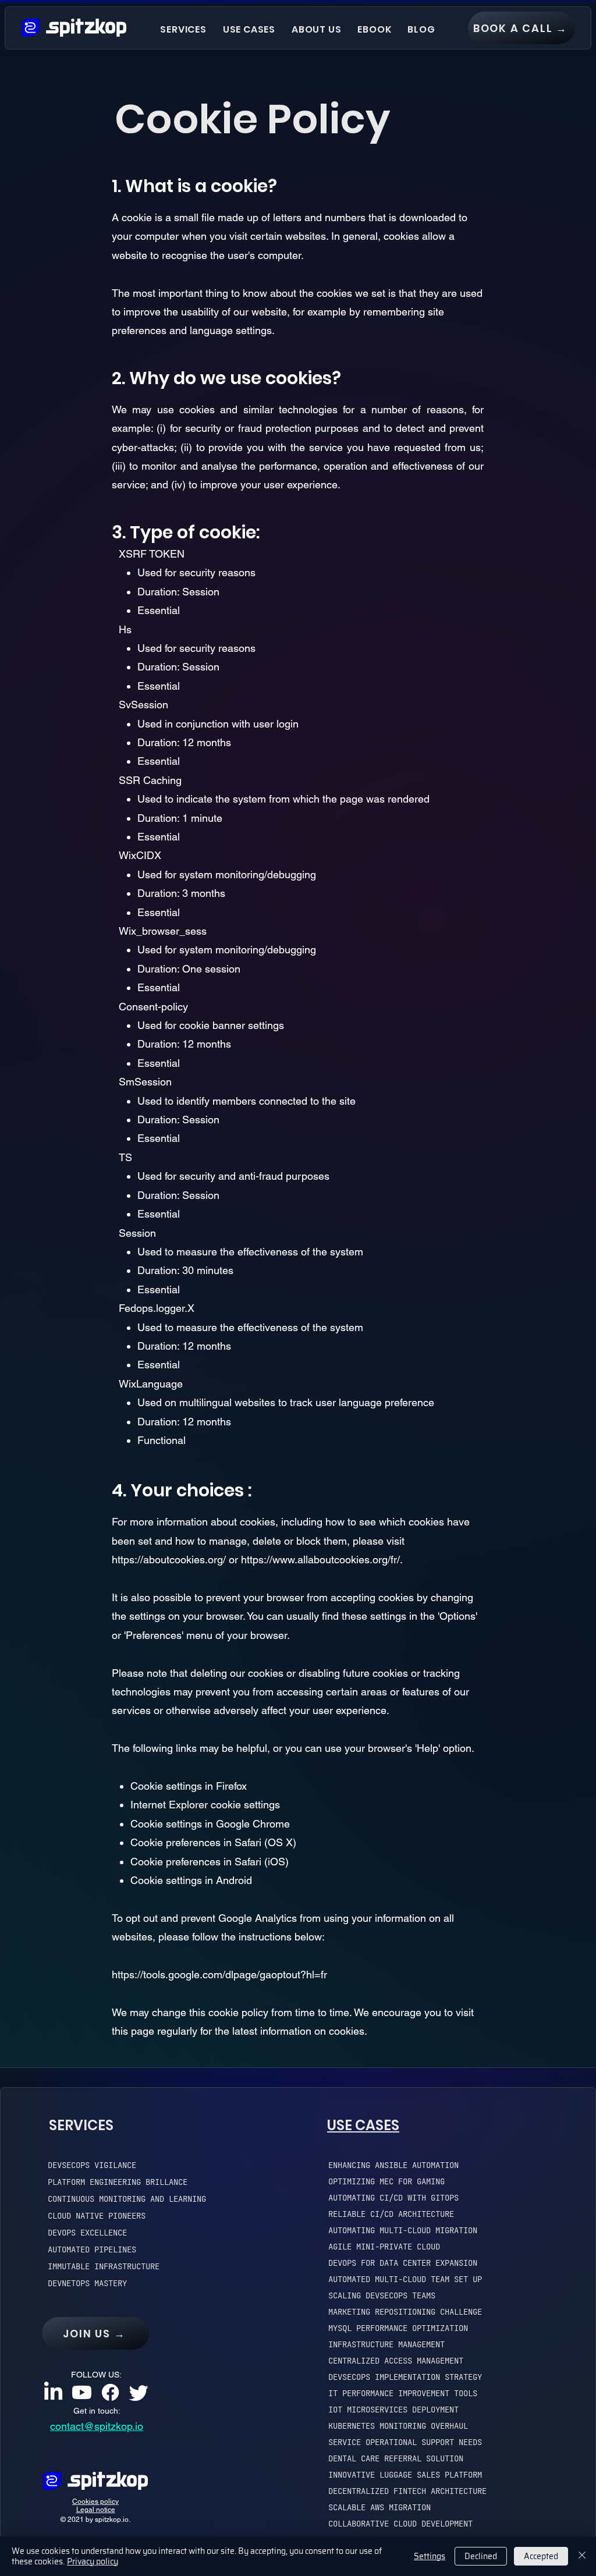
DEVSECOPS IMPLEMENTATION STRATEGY (405, 2377)
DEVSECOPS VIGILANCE (92, 2165)
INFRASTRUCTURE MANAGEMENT (386, 2344)
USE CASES (363, 2125)
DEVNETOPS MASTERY (87, 2283)
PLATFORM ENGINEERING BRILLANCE (118, 2182)
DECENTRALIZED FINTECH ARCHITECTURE (407, 2491)
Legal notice (96, 2510)
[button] (183, 29)
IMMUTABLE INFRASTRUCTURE (104, 2266)
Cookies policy (95, 2502)
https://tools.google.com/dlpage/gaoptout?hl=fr (219, 1974)
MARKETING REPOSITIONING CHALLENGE (405, 2312)
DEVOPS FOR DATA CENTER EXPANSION (403, 2263)
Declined (481, 2556)
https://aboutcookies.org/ (169, 1560)
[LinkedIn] (53, 2392)
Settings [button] (430, 2556)
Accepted (541, 2556)
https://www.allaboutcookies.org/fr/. (322, 1560)
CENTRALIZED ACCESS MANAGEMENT (396, 2361)
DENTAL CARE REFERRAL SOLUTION (396, 2458)
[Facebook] (110, 2392)
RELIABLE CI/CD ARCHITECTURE (391, 2214)
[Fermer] (582, 2556)
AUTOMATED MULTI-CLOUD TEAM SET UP (405, 2279)
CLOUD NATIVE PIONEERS (97, 2216)
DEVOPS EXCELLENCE (87, 2233)
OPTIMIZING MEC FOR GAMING (386, 2181)
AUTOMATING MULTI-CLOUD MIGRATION (403, 2230)
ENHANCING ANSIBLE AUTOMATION (393, 2165)
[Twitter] (139, 2392)
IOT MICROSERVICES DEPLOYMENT (393, 2410)
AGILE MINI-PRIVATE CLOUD (384, 2247)
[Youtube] (82, 2392)
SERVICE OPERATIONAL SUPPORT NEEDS (405, 2442)
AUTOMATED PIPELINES (92, 2249)
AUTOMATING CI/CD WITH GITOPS (393, 2198)
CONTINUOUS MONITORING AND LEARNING (127, 2199)
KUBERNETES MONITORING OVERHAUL (398, 2426)
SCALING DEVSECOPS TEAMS (382, 2295)
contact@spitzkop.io (97, 2426)
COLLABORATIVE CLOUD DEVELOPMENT (400, 2524)
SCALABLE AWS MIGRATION (379, 2507)
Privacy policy (93, 2561)
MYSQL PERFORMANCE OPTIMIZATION (398, 2328)
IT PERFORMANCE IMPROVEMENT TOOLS (403, 2393)
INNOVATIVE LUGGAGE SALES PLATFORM (405, 2475)
